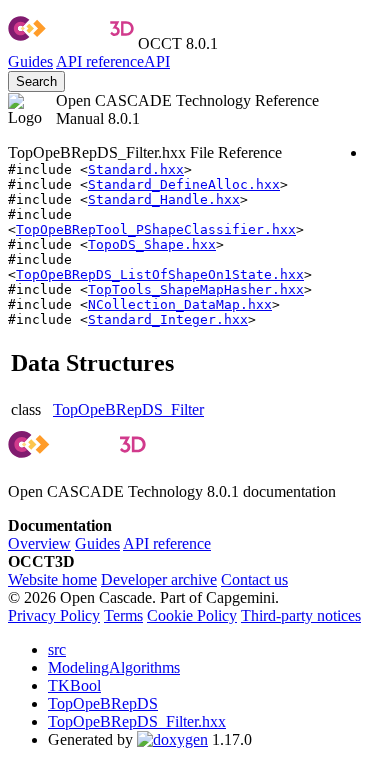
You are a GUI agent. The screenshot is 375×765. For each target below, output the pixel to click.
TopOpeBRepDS (103, 703)
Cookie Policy (192, 615)
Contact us (254, 579)
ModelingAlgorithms (114, 667)
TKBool (74, 685)
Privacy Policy (54, 615)
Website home (52, 579)
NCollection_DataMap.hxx (180, 304)
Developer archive (159, 579)
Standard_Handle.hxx (164, 199)
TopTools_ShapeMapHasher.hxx (196, 289)
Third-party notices (301, 615)
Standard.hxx (136, 169)
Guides (30, 61)
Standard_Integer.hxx (168, 319)
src (57, 649)
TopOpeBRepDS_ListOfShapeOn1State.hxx (160, 274)
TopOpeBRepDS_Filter (128, 409)
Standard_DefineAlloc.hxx (184, 184)
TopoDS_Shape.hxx (152, 244)
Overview (39, 543)
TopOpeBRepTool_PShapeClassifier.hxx (156, 229)
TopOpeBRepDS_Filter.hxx (137, 721)
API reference (167, 543)
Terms (123, 615)
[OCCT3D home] (71, 43)
